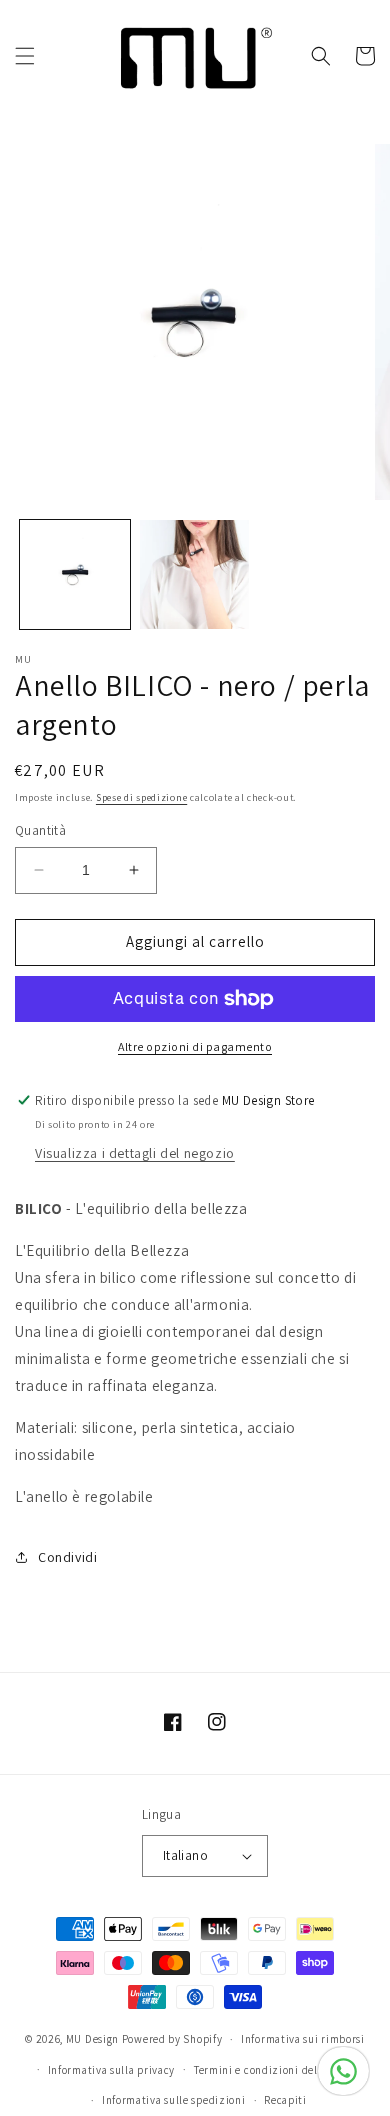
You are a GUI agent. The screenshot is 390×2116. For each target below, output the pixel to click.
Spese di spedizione (141, 797)
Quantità (40, 830)
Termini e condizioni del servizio (277, 2070)
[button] (25, 56)
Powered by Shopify (172, 2039)
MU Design (92, 2039)
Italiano (185, 1855)
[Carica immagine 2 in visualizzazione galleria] (195, 575)
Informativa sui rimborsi (303, 2039)
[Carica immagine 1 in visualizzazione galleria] (75, 575)
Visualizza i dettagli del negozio (135, 1153)
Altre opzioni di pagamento (195, 1046)
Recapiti (285, 2100)
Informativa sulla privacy (112, 2070)
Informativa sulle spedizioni (174, 2100)
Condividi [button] (67, 1557)
